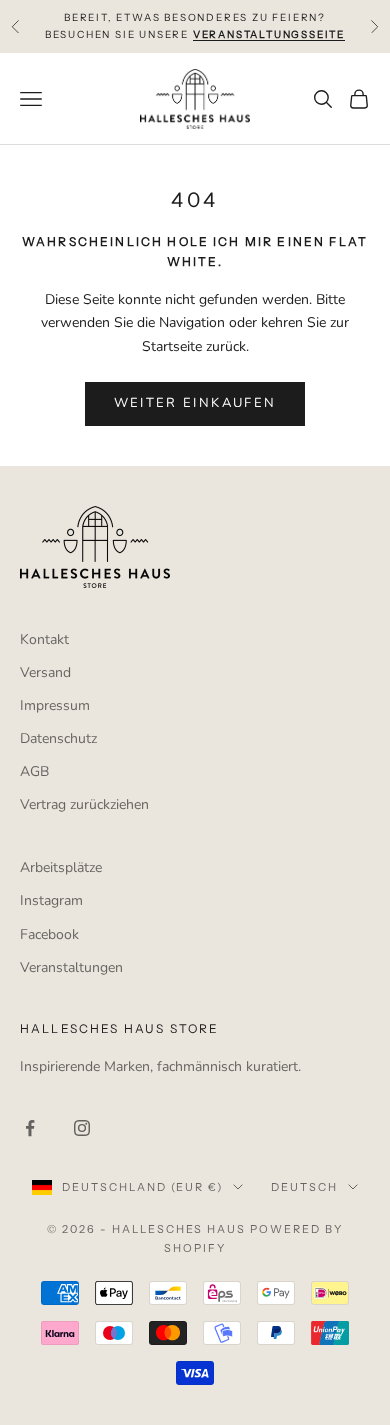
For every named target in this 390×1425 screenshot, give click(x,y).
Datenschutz (58, 738)
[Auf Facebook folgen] (30, 1128)
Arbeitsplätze (61, 867)
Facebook (49, 934)
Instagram (51, 900)
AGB (34, 771)
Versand (45, 672)
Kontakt (44, 639)
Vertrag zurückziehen (84, 804)
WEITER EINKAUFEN (195, 403)
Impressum (55, 705)
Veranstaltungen (71, 967)
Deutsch (304, 1187)
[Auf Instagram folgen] (82, 1128)
